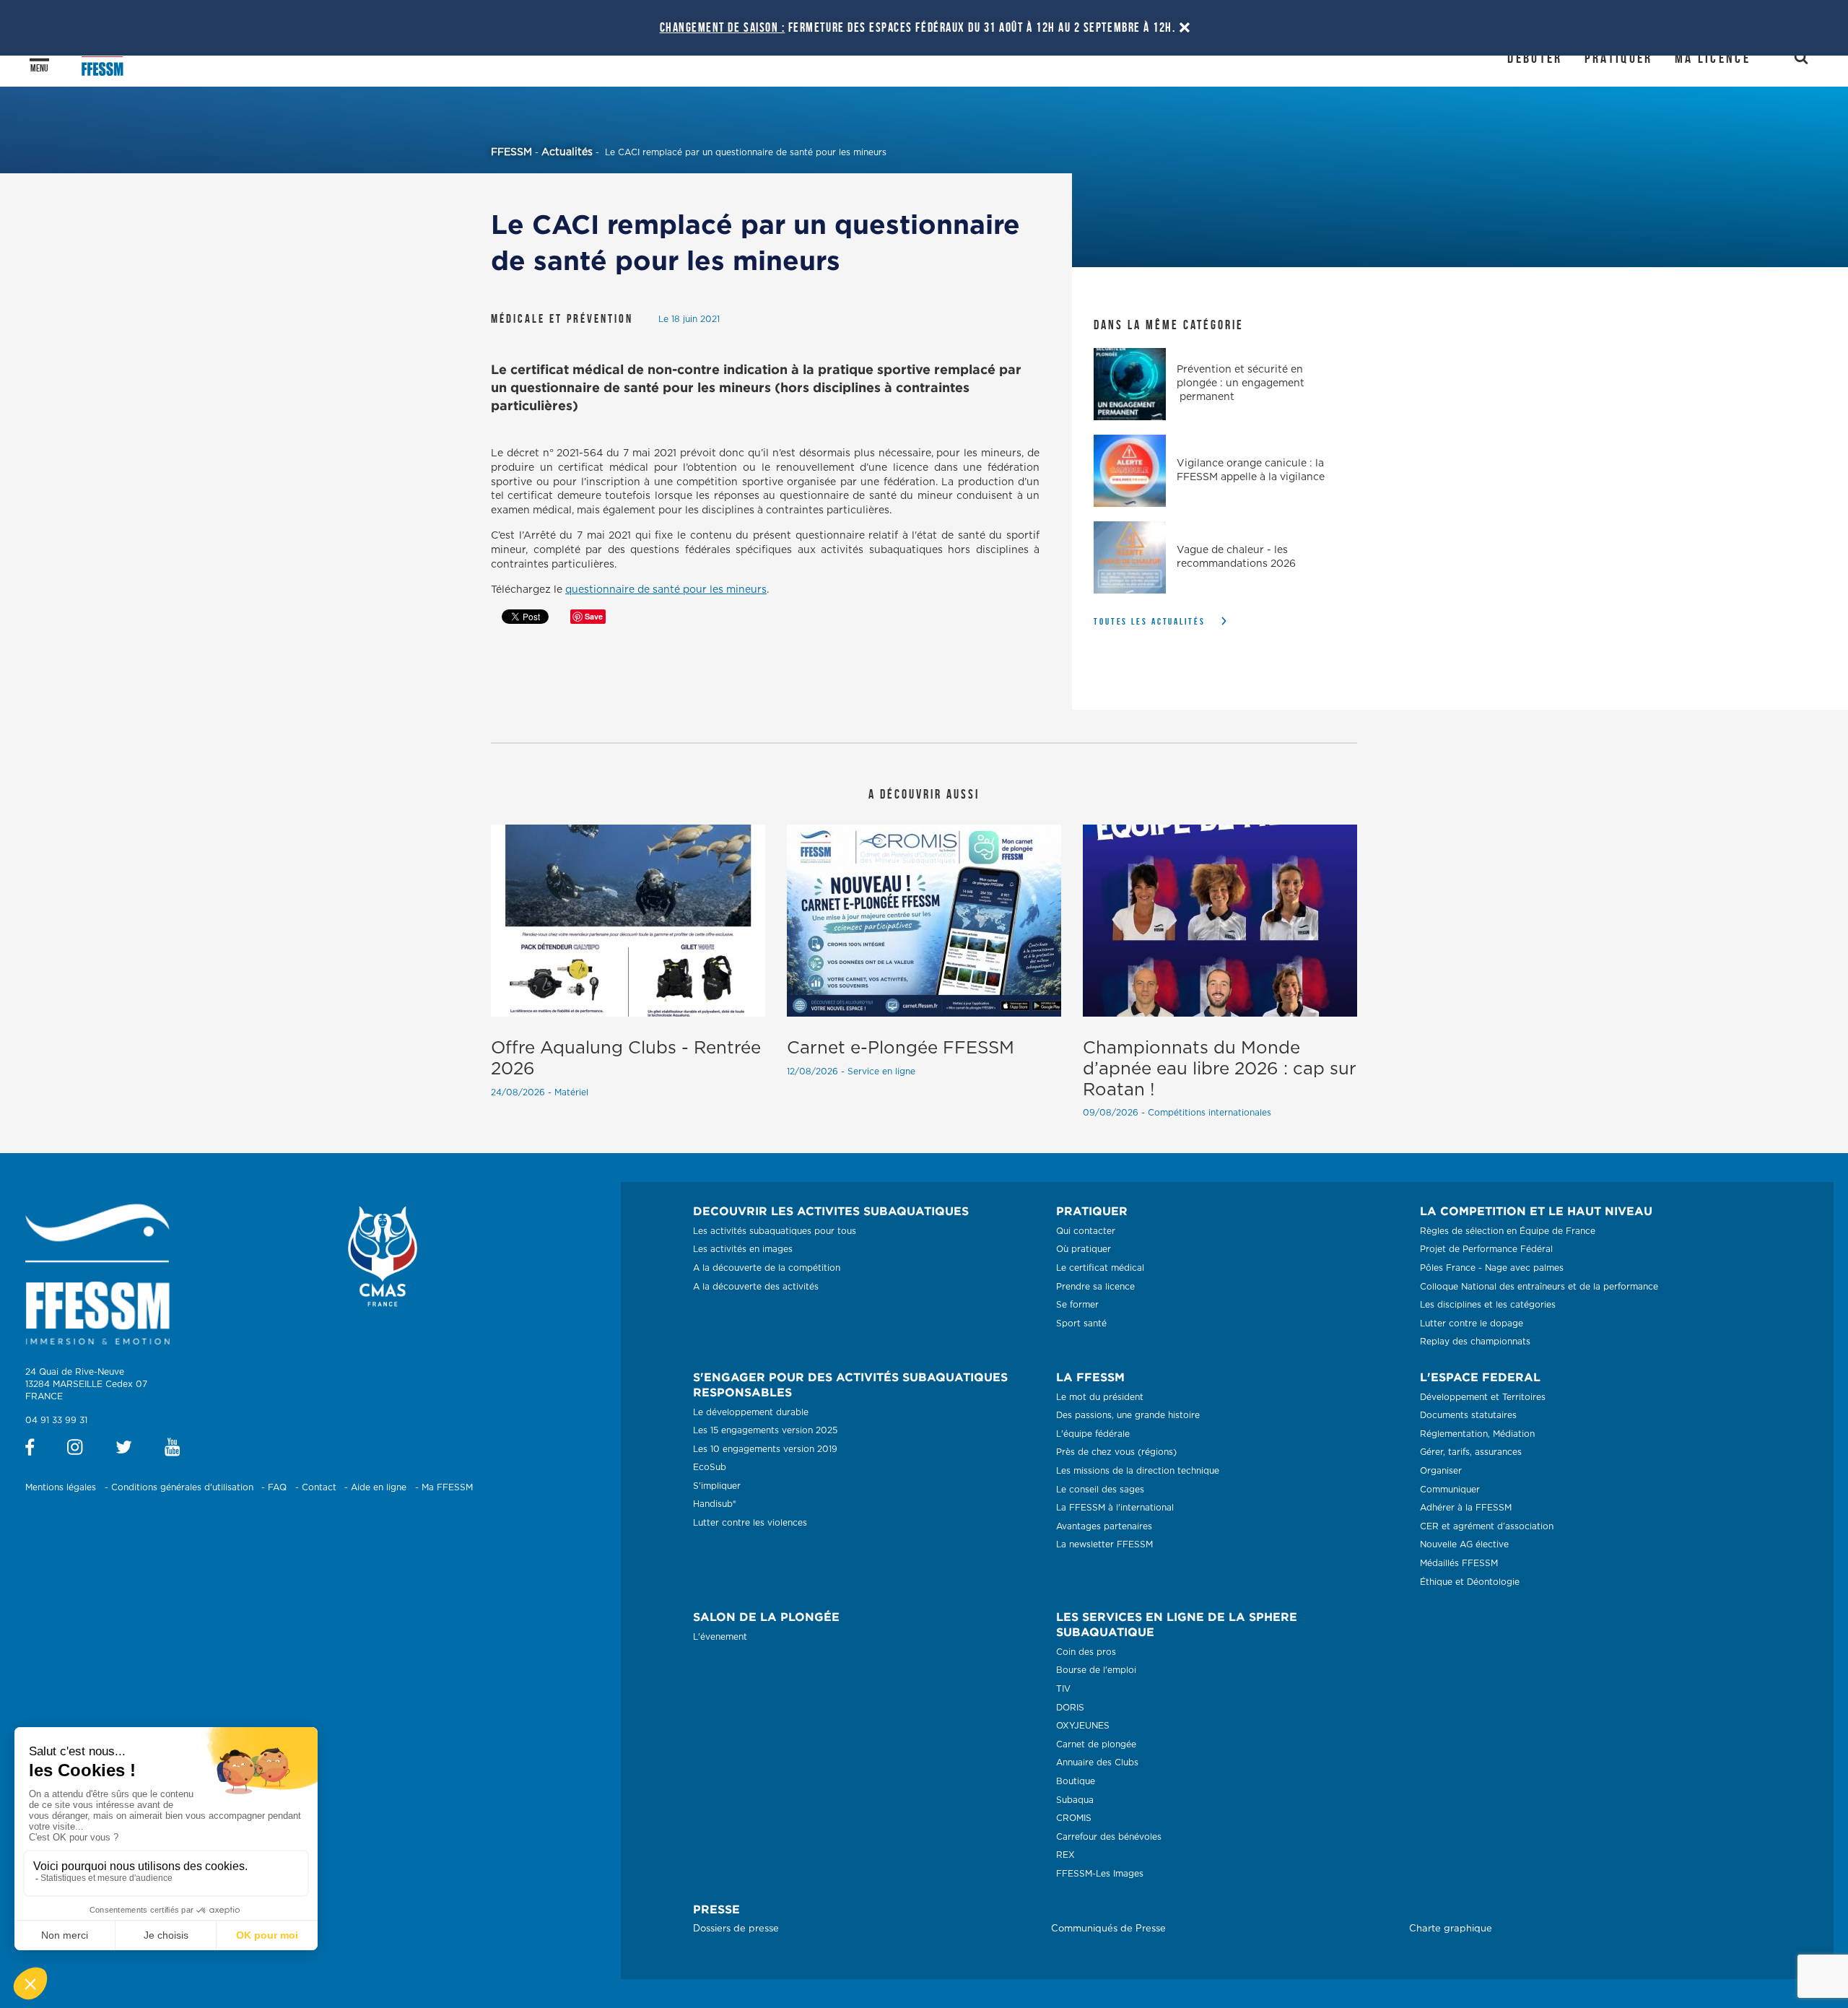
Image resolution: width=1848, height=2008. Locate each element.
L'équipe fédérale (1093, 1434)
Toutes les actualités (1150, 621)
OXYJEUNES (1083, 1726)
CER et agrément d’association (1487, 1526)
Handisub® (715, 1504)
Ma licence (1713, 58)
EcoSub (710, 1467)
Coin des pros (1086, 1652)
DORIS (1070, 1708)
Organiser (1441, 1471)
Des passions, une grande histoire (1128, 1415)
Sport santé (1081, 1324)
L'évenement (720, 1637)
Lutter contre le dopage (1472, 1324)
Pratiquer (1619, 58)
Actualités (567, 152)
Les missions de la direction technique (1138, 1471)
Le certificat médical (1100, 1268)
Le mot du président (1100, 1397)
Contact (319, 1487)
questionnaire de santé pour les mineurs (666, 590)
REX (1065, 1855)
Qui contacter (1086, 1231)
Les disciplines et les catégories (1488, 1305)
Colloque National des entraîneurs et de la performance (1539, 1287)
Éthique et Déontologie (1470, 1582)
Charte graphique (1451, 1929)
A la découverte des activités (756, 1287)
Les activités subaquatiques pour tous (775, 1231)
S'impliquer (717, 1486)
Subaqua (1075, 1800)
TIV (1063, 1689)
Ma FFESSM (447, 1487)
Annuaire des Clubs (1097, 1763)
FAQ (277, 1487)
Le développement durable (751, 1412)
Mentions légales (61, 1487)
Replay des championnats (1475, 1342)
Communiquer (1450, 1490)
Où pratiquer (1084, 1249)
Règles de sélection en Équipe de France (1508, 1231)
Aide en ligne (379, 1487)
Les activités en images (743, 1249)
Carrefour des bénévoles (1109, 1837)
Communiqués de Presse (1108, 1929)
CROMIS (1074, 1818)
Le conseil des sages (1100, 1490)
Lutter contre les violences (750, 1523)
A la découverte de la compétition (767, 1268)
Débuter (1535, 58)
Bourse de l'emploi (1096, 1670)
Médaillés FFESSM (1459, 1563)
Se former (1077, 1305)
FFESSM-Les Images (1100, 1874)
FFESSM (511, 152)
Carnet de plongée (1096, 1744)
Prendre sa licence (1095, 1287)
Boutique (1076, 1781)
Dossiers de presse (736, 1929)
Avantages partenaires (1104, 1526)
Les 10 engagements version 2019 (765, 1449)
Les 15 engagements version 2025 (765, 1430)
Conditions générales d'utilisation (182, 1487)
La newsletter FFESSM (1104, 1544)
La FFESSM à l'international (1115, 1508)
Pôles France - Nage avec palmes (1492, 1268)
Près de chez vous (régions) (1116, 1452)
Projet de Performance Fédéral (1486, 1249)
